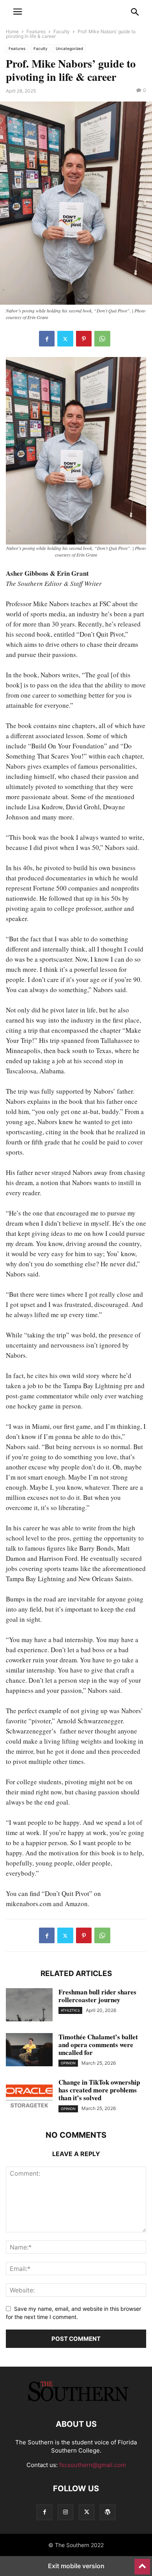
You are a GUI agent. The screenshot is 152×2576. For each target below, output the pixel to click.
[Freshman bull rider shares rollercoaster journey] (29, 2006)
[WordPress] (108, 2512)
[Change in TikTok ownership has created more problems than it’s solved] (29, 2096)
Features (36, 31)
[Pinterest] (84, 339)
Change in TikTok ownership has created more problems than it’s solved (99, 2090)
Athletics (70, 2010)
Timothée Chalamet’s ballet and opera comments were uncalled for (98, 2045)
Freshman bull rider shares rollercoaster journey (97, 1996)
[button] (18, 12)
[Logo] (76, 2400)
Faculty (62, 31)
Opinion (68, 2063)
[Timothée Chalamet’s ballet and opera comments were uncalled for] (29, 2051)
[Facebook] (47, 339)
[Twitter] (65, 339)
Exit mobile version (76, 2566)
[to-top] (142, 2563)
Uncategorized (69, 48)
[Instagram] (65, 2512)
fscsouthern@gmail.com (93, 2465)
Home (12, 31)
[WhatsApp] (102, 339)
